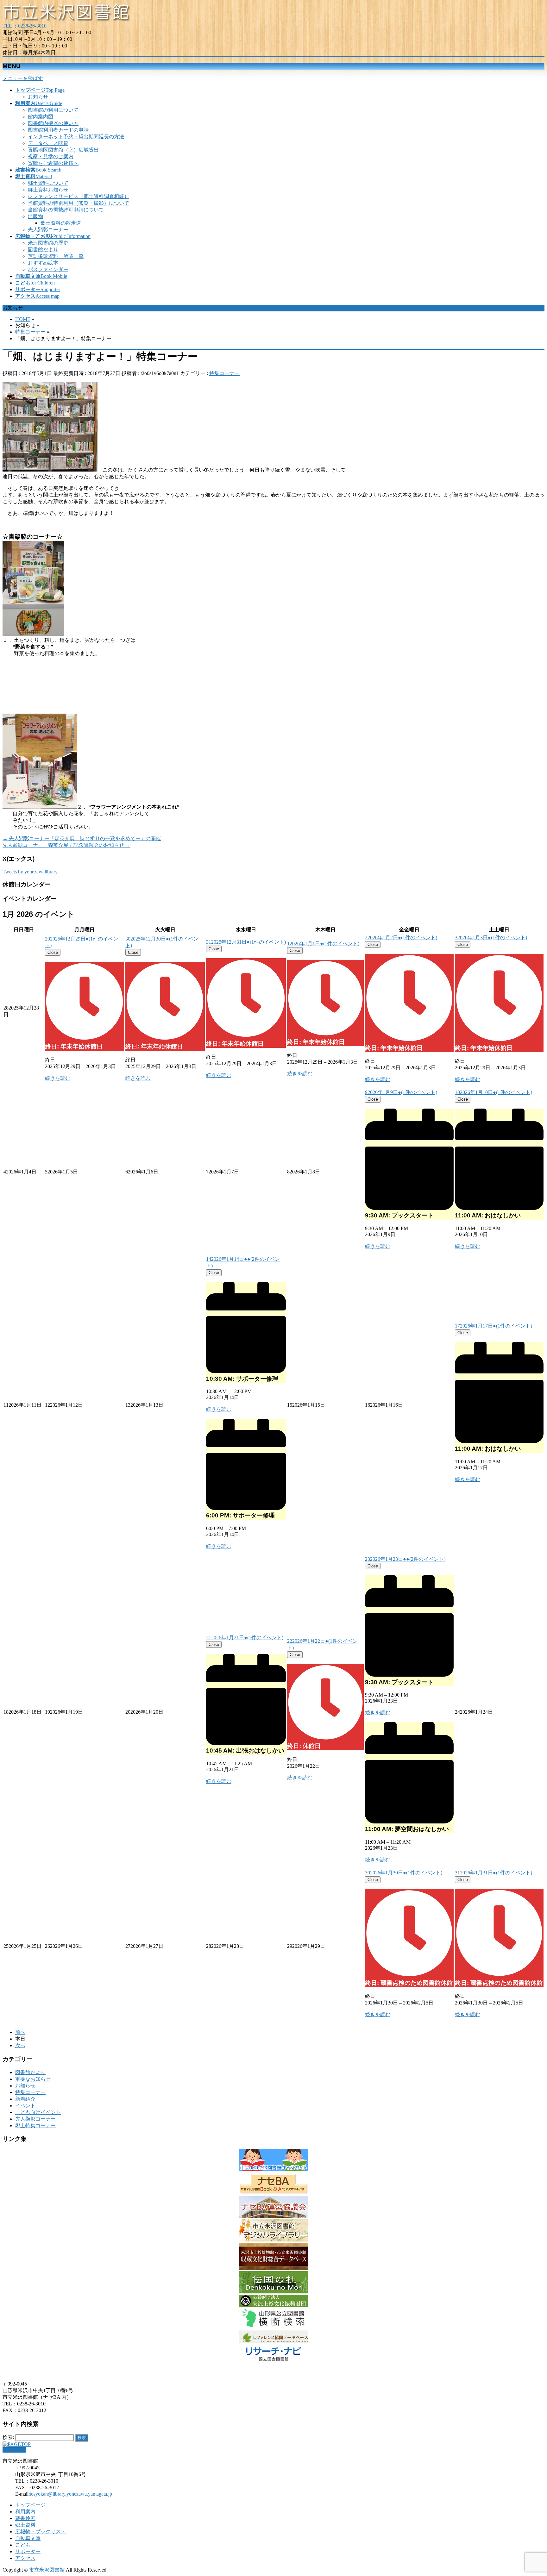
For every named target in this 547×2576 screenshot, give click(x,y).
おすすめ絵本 (43, 263)
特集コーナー (224, 373)
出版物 (35, 216)
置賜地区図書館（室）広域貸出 (63, 150)
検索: (8, 2437)
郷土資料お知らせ (48, 190)
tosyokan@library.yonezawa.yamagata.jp (71, 2494)
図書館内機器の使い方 (53, 123)
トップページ (30, 2505)
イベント (25, 2106)
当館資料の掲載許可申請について (66, 210)
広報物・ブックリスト (41, 2532)
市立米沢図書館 (47, 2570)
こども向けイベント (38, 2112)
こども (23, 2545)
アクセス (25, 2558)
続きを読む (58, 1078)
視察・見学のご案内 (51, 156)
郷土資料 (25, 2525)
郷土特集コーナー (35, 2126)
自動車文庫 (28, 2538)
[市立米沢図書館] (67, 20)
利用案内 (25, 2512)
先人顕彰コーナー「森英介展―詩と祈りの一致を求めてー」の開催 (82, 838)
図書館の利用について (53, 110)
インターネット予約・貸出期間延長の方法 (76, 137)
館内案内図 (41, 117)
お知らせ (38, 97)
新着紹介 (25, 2099)
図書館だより (43, 250)
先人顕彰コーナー (48, 230)
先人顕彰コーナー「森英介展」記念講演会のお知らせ (66, 845)
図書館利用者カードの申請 (58, 130)
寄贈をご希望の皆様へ (53, 163)
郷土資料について (48, 183)
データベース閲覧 (48, 143)
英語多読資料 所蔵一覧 (56, 256)
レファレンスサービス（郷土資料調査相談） (79, 196)
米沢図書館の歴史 (48, 243)
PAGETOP (14, 2450)
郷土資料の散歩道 (61, 223)
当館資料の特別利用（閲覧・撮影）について (79, 203)
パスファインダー (48, 269)
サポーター (28, 2551)
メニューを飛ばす (23, 78)
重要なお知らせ (33, 2079)
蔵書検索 (25, 2518)
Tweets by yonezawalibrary (30, 872)
